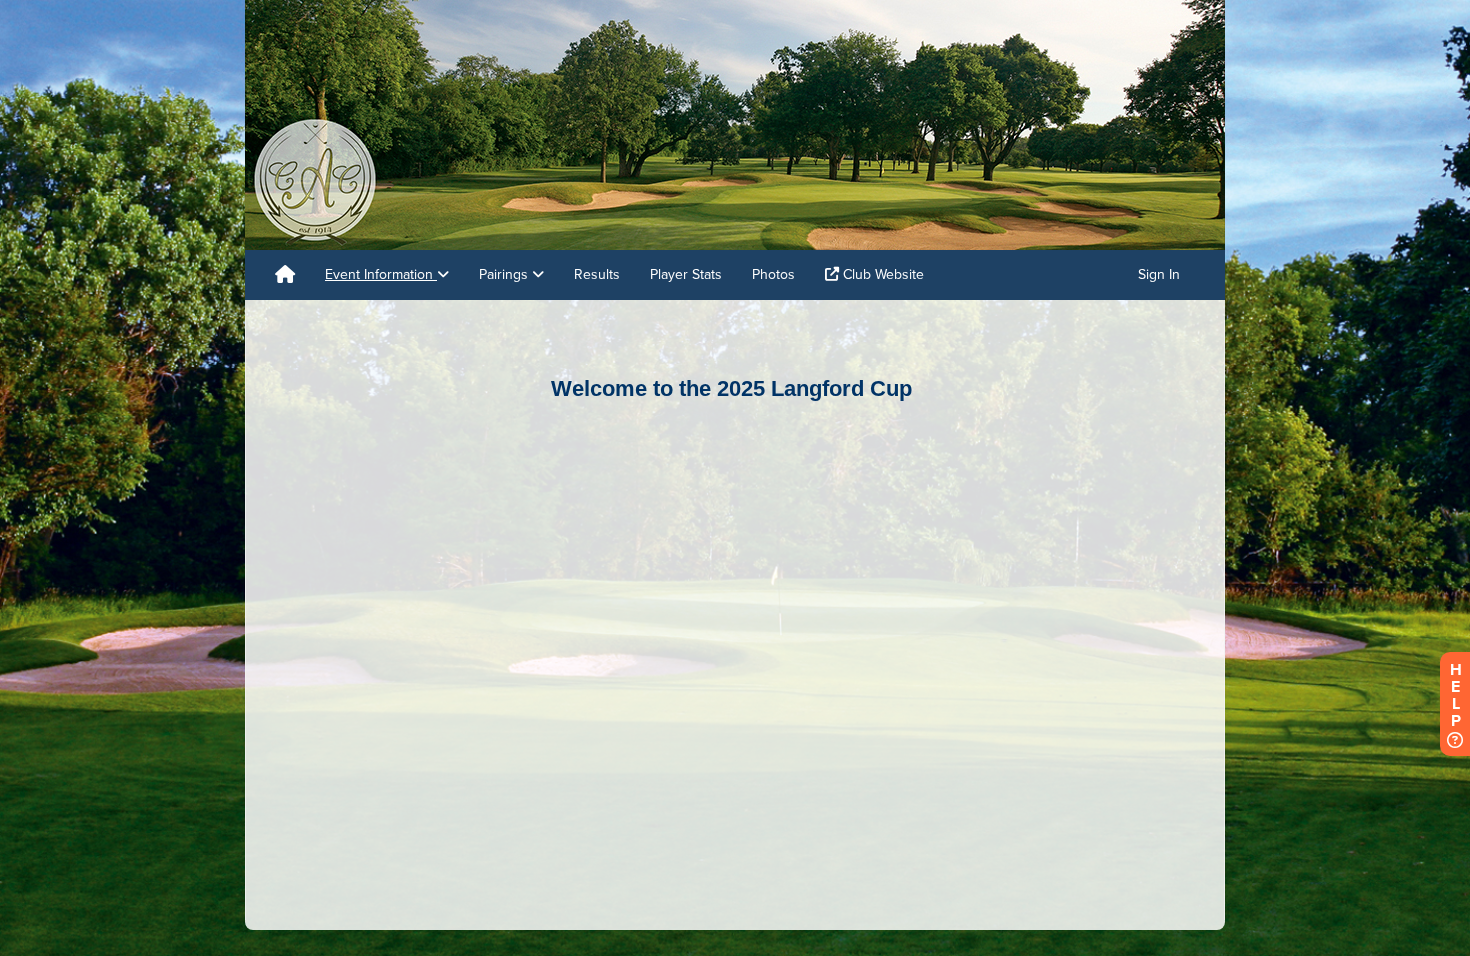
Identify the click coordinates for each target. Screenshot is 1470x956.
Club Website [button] (881, 274)
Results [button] (597, 274)
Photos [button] (773, 274)
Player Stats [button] (686, 274)
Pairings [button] (505, 274)
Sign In (1159, 274)
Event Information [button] (381, 274)
